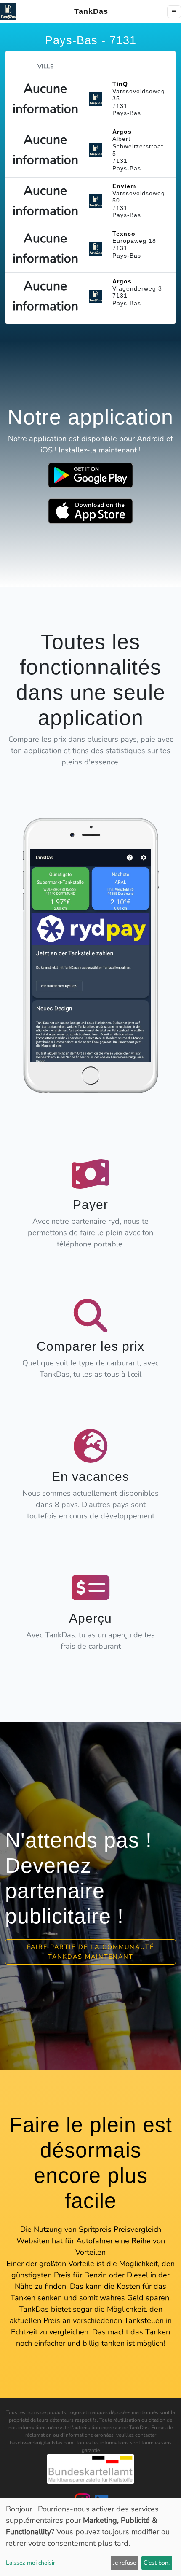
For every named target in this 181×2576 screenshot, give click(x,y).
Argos (122, 132)
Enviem (124, 186)
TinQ (120, 84)
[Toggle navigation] (174, 12)
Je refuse (124, 2563)
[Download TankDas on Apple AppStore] (90, 511)
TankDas (89, 11)
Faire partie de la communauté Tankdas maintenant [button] (90, 1952)
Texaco (124, 234)
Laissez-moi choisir (31, 2563)
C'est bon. (157, 2563)
